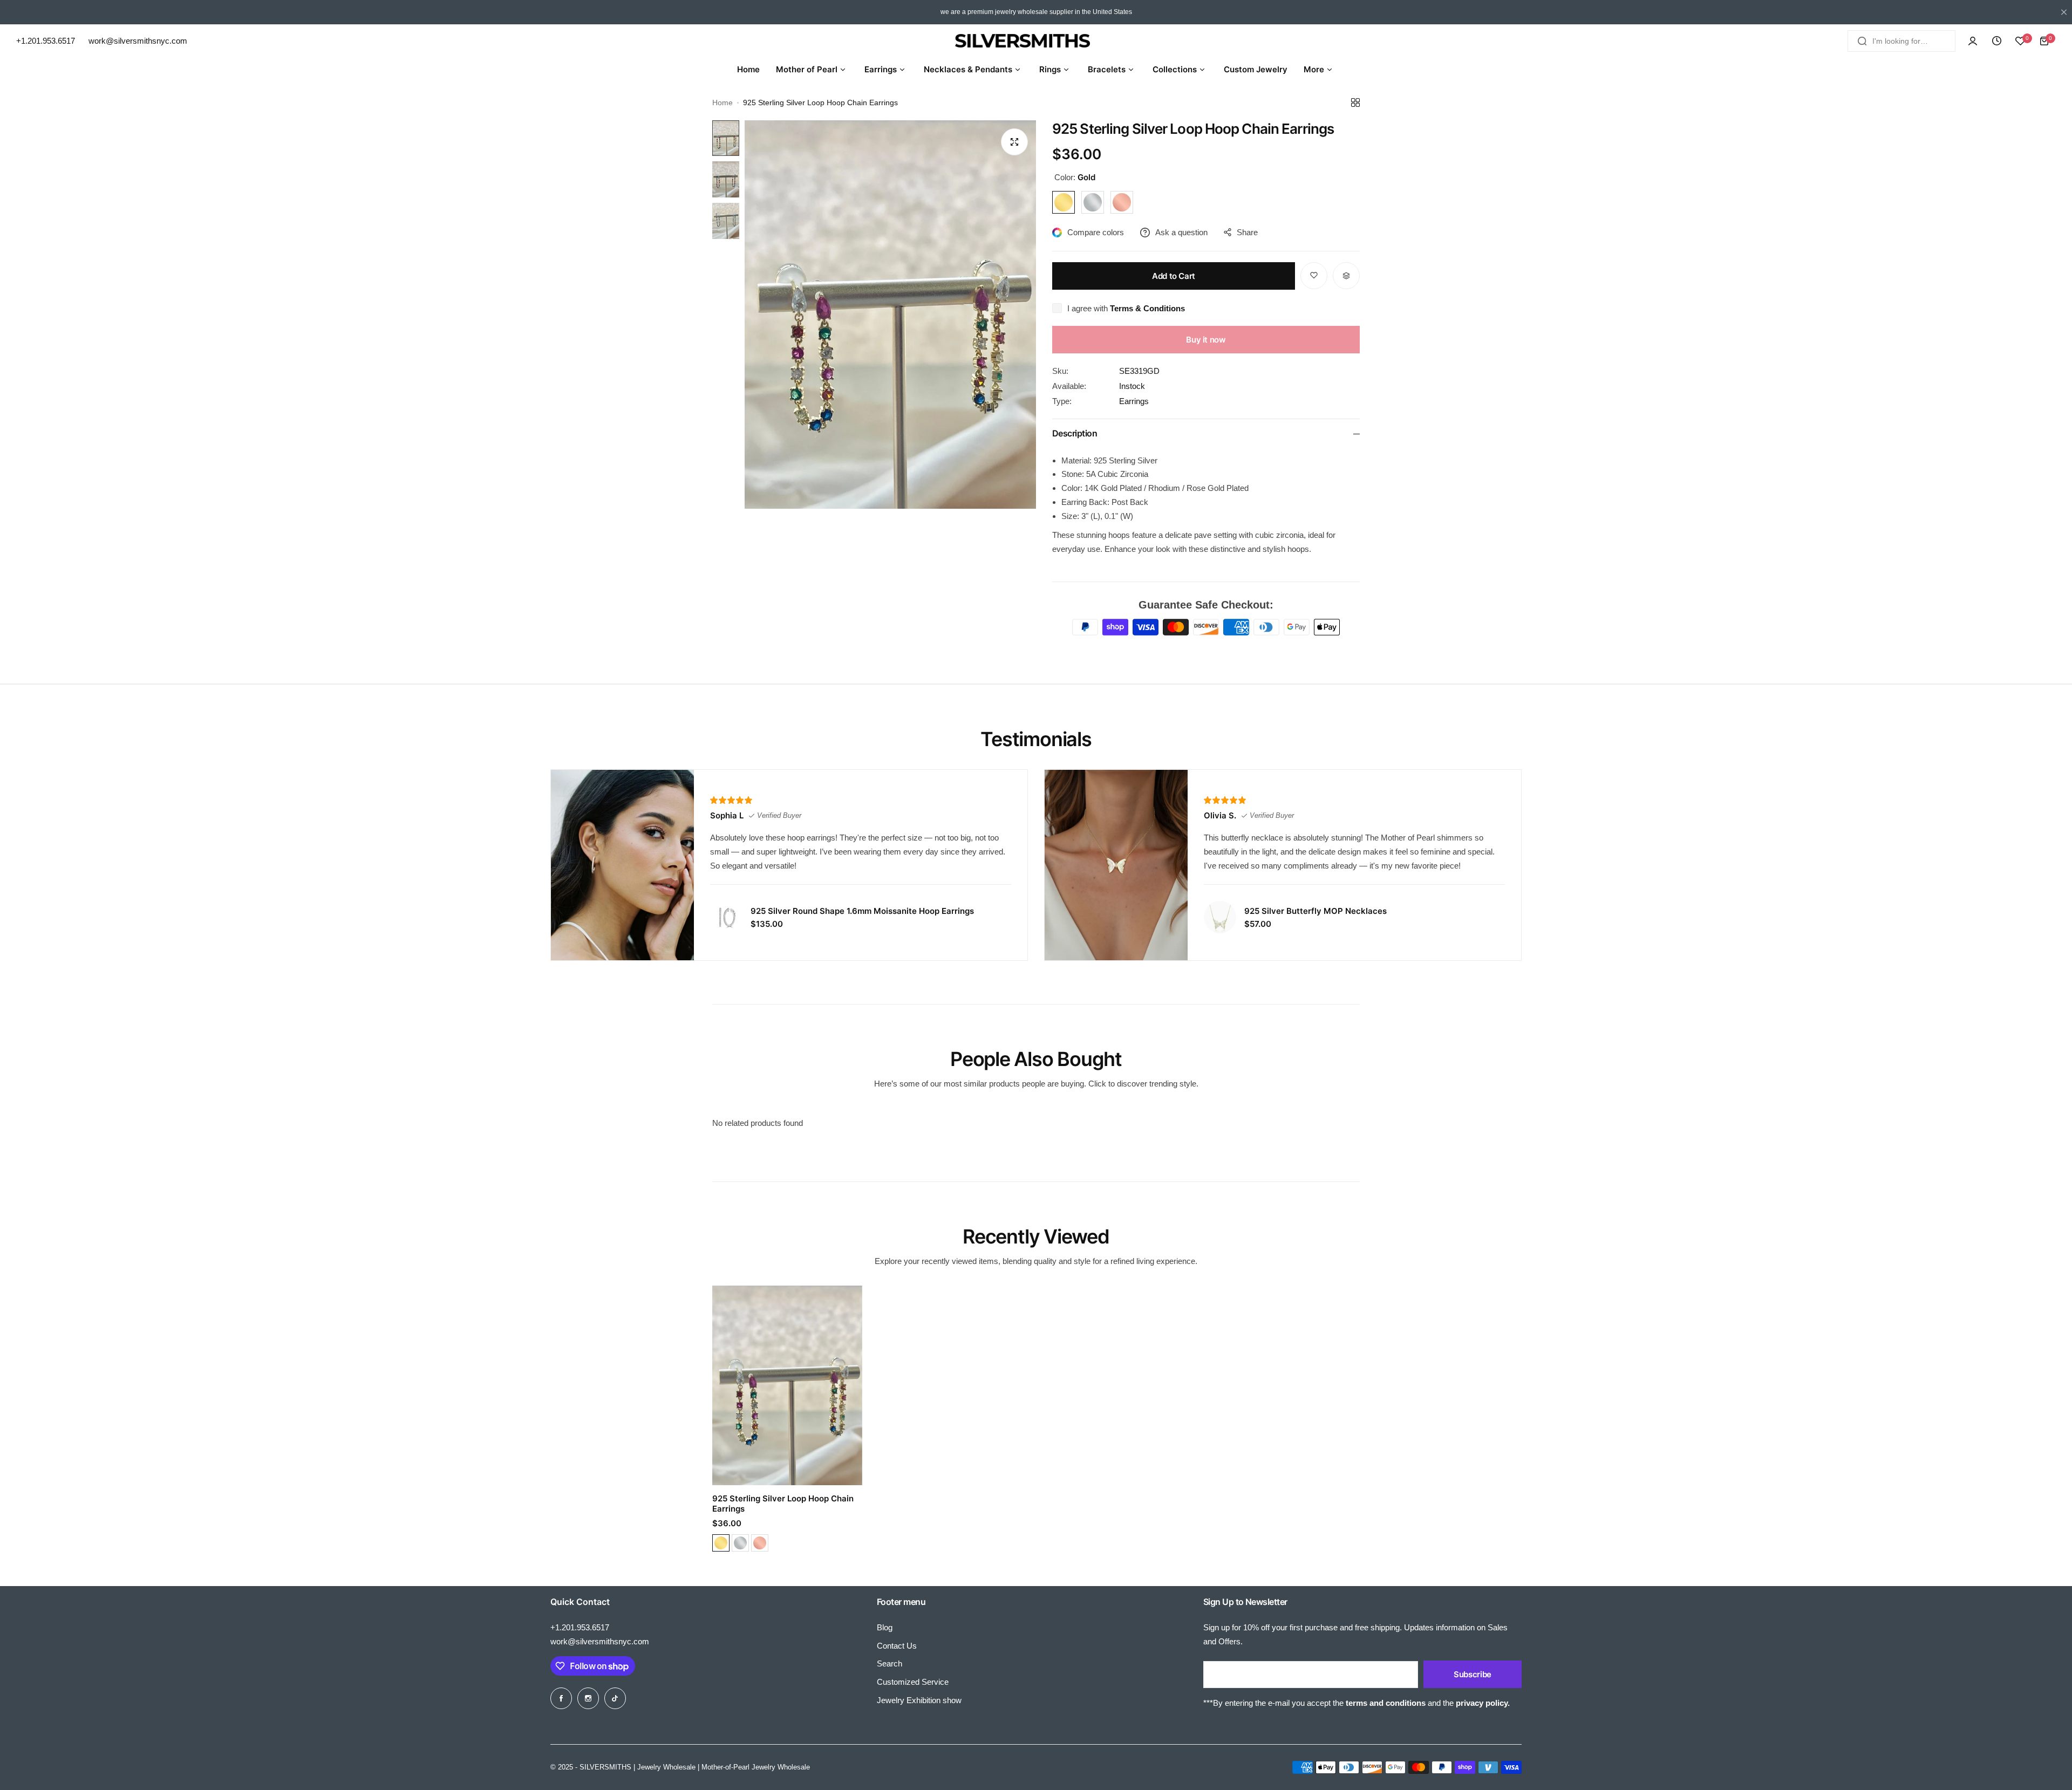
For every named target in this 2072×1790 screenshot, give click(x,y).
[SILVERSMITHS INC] (1036, 41)
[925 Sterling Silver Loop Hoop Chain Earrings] (787, 1385)
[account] (1973, 41)
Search (890, 1663)
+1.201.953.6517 (580, 1627)
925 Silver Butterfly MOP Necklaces (1316, 911)
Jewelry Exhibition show (919, 1700)
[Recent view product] (1996, 41)
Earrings (1134, 401)
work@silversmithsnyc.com (600, 1641)
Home (723, 103)
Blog (885, 1627)
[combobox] (1901, 41)
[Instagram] (588, 1698)
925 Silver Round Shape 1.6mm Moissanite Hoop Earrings (862, 911)
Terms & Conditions (1147, 308)
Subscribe (1473, 1674)
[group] (890, 315)
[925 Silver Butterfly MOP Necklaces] (1220, 917)
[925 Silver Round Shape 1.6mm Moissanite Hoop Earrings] (726, 917)
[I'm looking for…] (1862, 41)
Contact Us (897, 1646)
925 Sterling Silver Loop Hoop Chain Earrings (783, 1504)
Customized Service (913, 1682)
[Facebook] (561, 1698)
